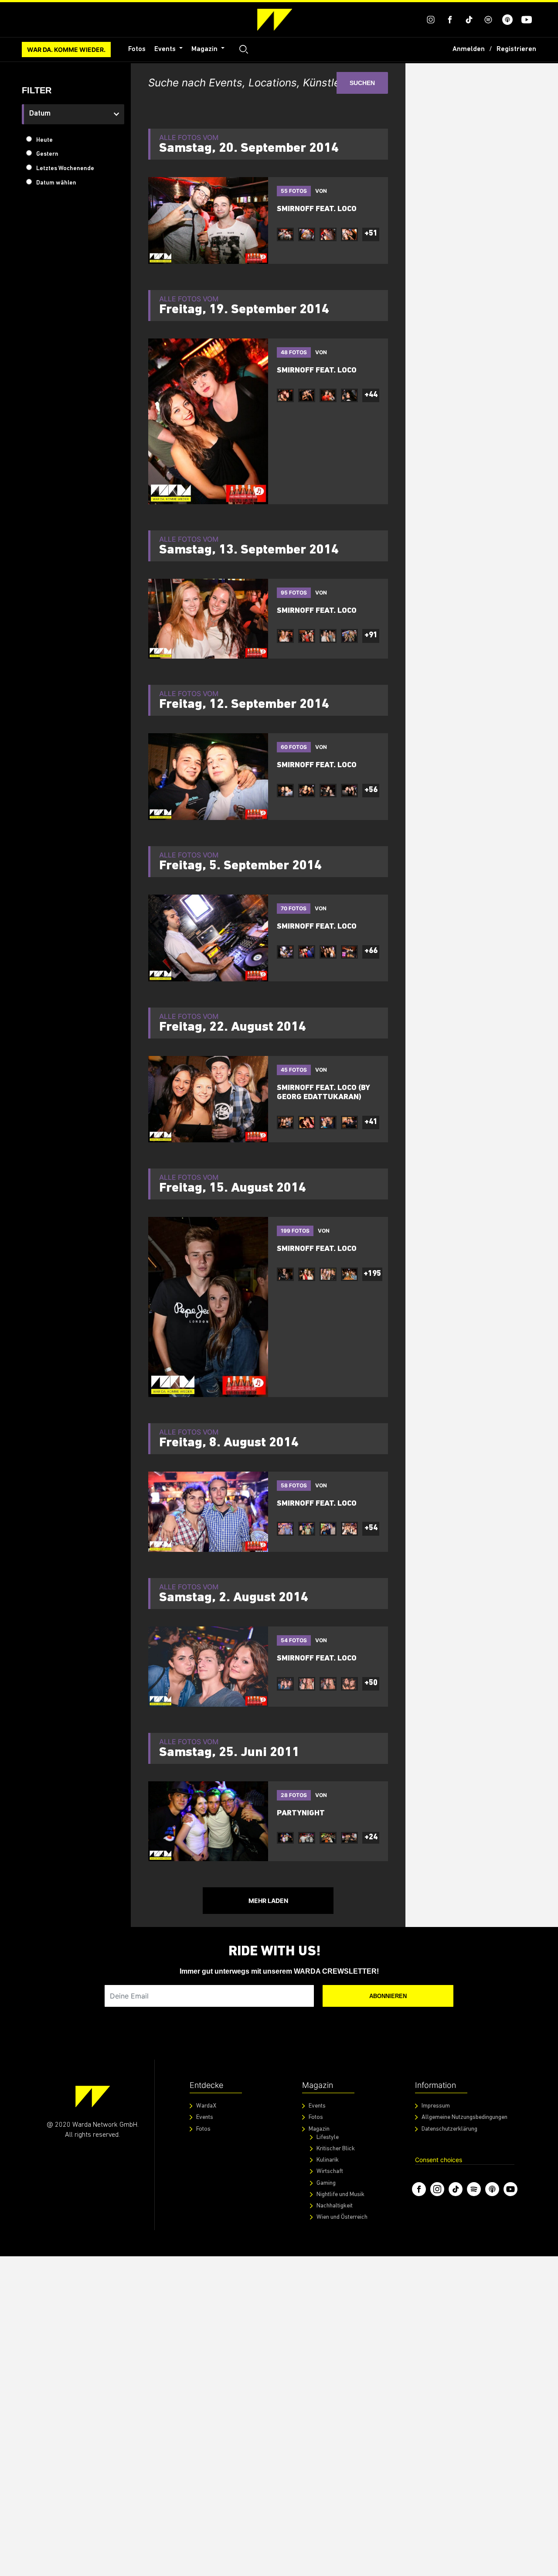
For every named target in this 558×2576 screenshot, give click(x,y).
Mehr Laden (268, 1901)
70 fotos (294, 908)
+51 (371, 234)
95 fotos (294, 593)
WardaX (206, 2106)
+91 (371, 635)
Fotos (137, 49)
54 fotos (294, 1640)
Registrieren (516, 49)
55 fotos (294, 191)
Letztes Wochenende (65, 169)
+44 (371, 395)
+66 (371, 951)
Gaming (326, 2183)
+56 (371, 790)
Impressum (436, 2106)
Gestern (47, 154)
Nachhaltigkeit (335, 2206)
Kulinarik (328, 2160)
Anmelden (469, 49)
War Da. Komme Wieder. (66, 50)
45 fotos (294, 1070)
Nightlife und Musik (340, 2195)
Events (166, 49)
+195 (372, 1274)
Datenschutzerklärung (449, 2129)
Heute (44, 140)
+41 (371, 1122)
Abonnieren (388, 1996)
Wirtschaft (330, 2171)
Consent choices (439, 2160)
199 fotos (295, 1231)
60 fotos (294, 747)
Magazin (205, 49)
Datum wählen (56, 183)
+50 (371, 1683)
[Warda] (93, 2096)
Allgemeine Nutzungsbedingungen (464, 2117)
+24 (371, 1838)
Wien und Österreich (342, 2217)
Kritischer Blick (336, 2149)
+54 (371, 1528)
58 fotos (294, 1485)
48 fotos (294, 352)
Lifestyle (328, 2137)
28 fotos (294, 1795)
